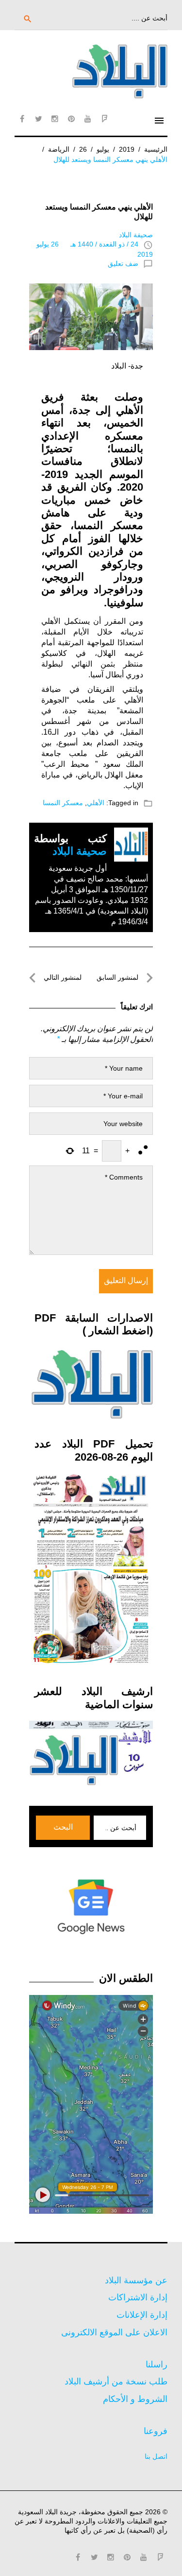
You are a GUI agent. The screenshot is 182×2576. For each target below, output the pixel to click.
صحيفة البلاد (136, 235)
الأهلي (96, 803)
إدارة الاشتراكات (138, 2297)
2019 (127, 149)
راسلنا (157, 2364)
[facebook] (22, 119)
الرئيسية (156, 149)
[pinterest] (71, 119)
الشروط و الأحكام (135, 2399)
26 (83, 149)
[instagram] (55, 119)
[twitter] (38, 119)
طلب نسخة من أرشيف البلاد (116, 2382)
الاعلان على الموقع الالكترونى (114, 2332)
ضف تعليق (123, 264)
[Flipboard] (104, 119)
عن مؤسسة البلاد (136, 2280)
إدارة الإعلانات (142, 2315)
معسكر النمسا (63, 803)
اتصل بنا (156, 2456)
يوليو (103, 149)
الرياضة (59, 149)
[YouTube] (88, 119)
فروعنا (156, 2431)
